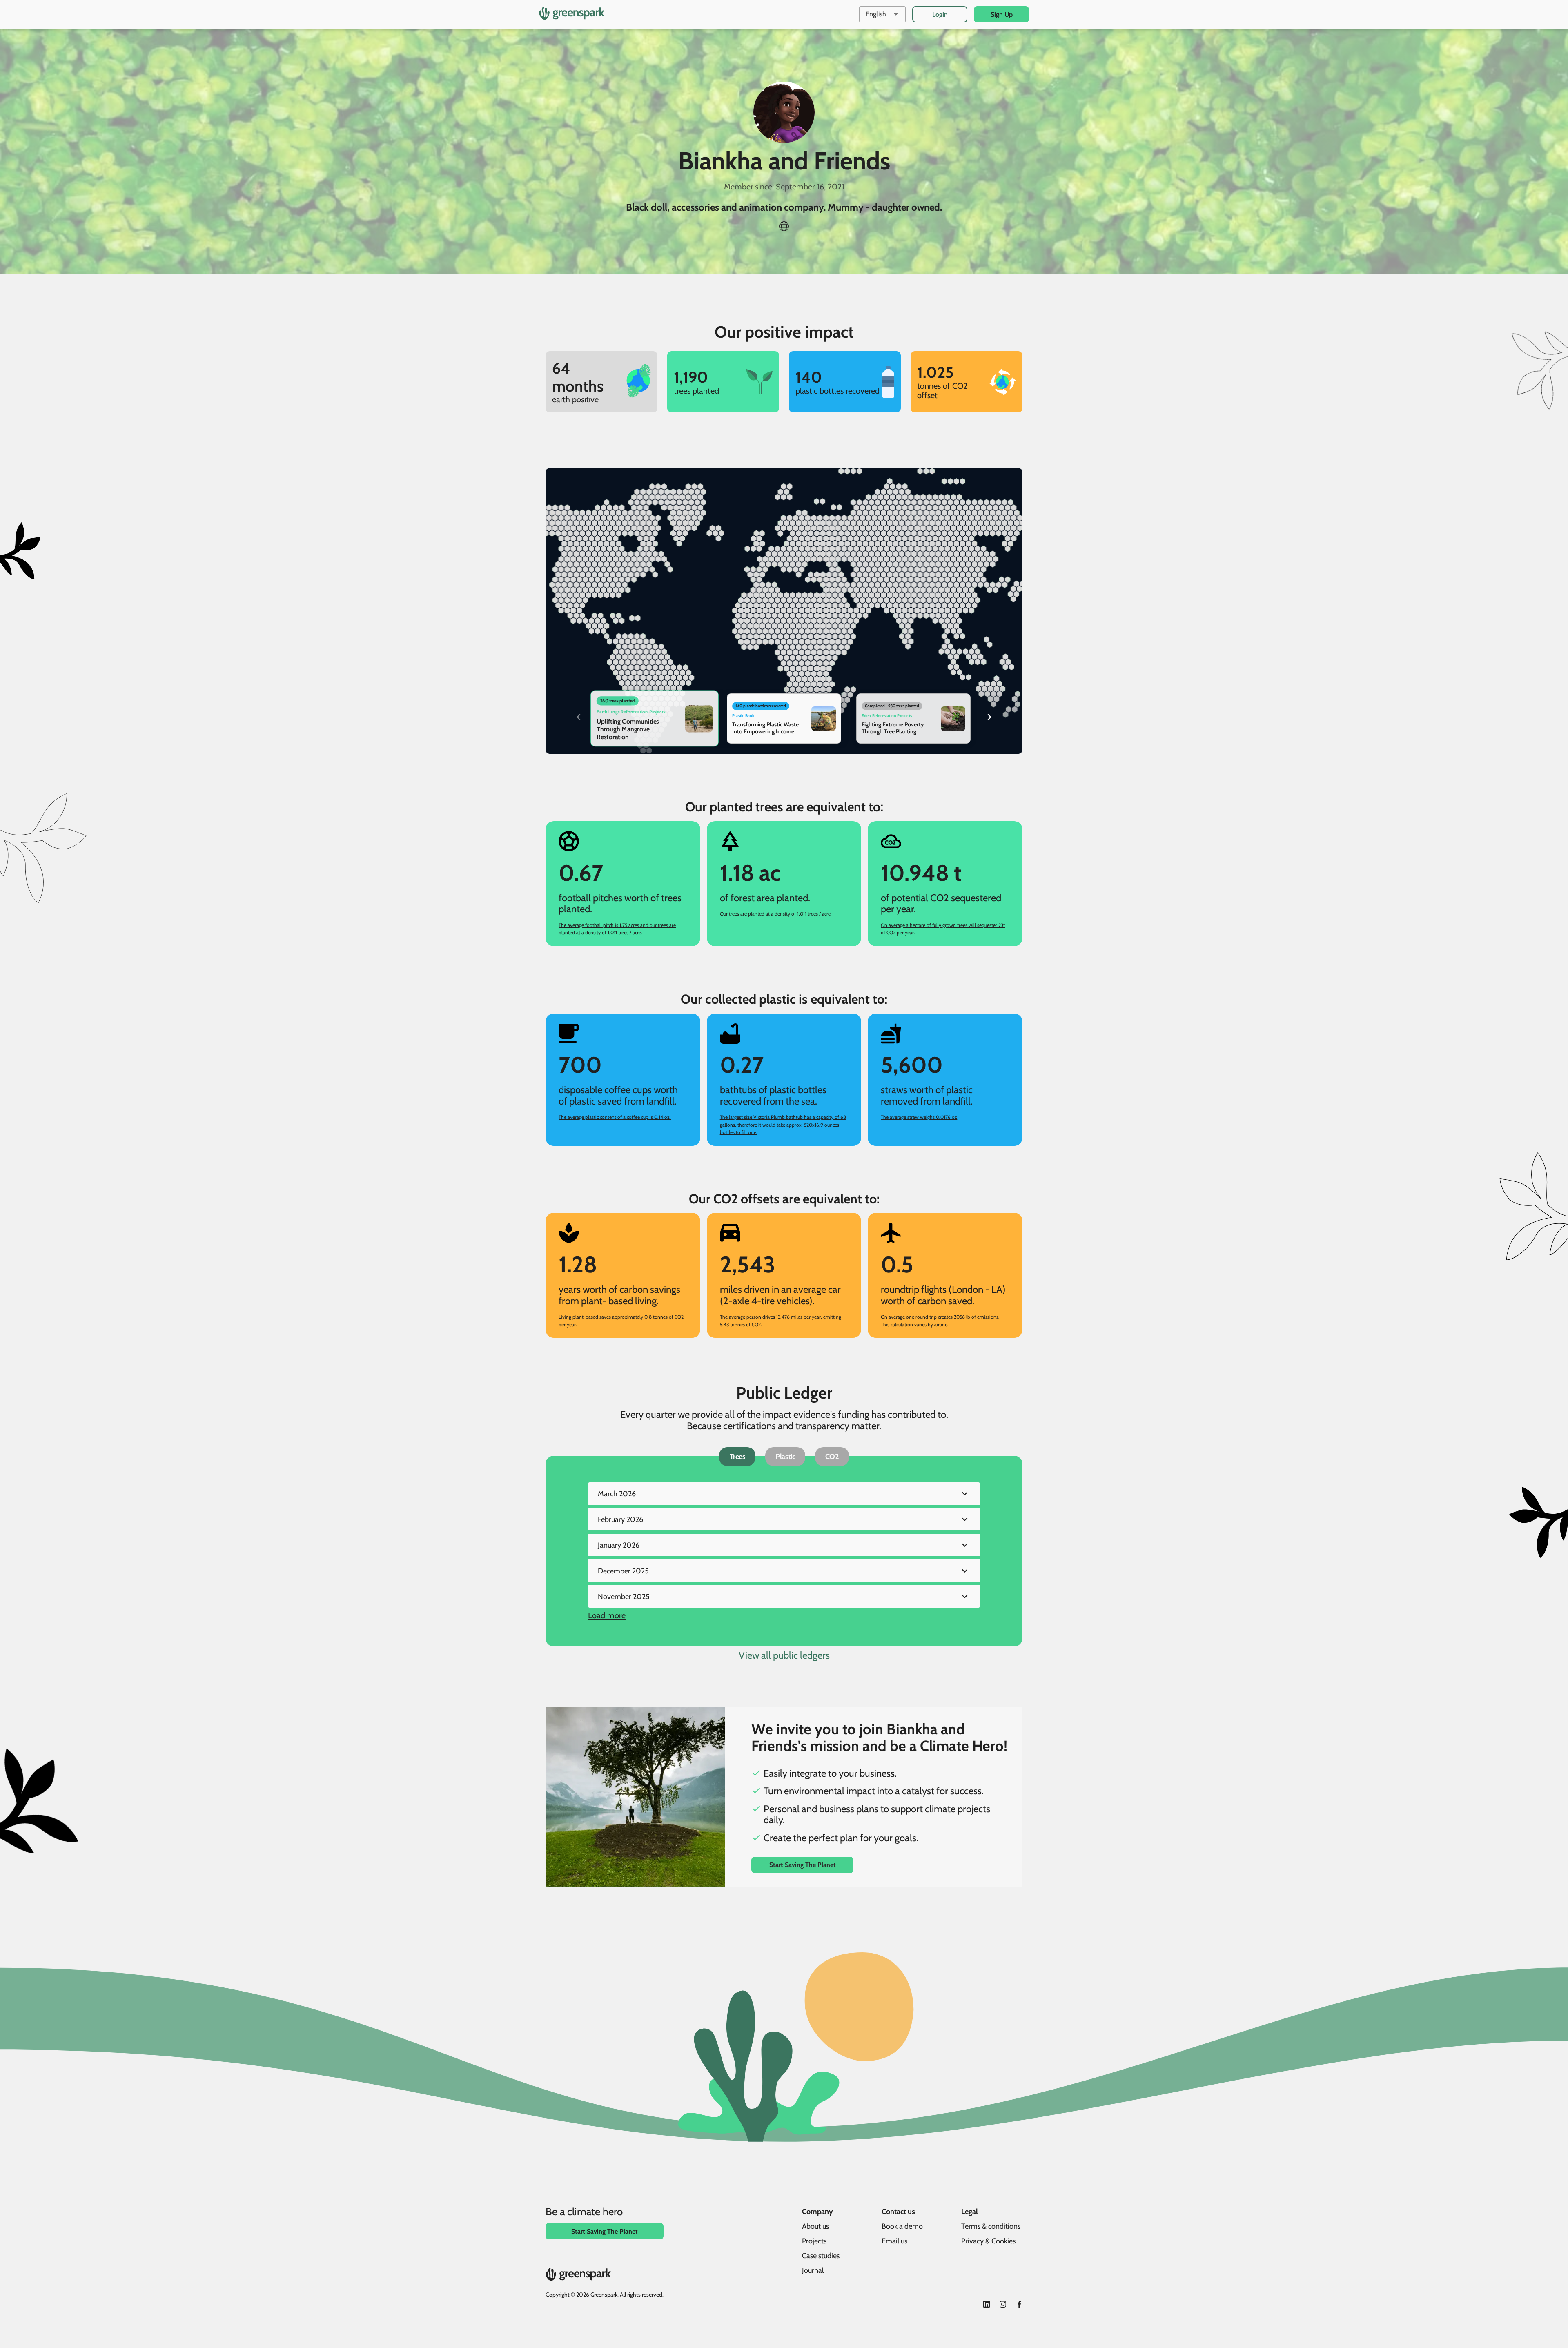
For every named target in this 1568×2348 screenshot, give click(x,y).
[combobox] (882, 14)
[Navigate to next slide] (989, 717)
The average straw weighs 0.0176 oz (919, 1117)
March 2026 (617, 1494)
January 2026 (619, 1545)
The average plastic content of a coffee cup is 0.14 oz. (615, 1117)
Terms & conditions (991, 2226)
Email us (894, 2241)
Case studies (821, 2256)
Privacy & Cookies (988, 2241)
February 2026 (620, 1519)
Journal (813, 2270)
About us (815, 2226)
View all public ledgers (784, 1655)
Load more (607, 1616)
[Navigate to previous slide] (579, 717)
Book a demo (902, 2226)
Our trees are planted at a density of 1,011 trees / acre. (776, 914)
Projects (814, 2241)
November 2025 (624, 1597)
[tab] (737, 1457)
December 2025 (623, 1571)
